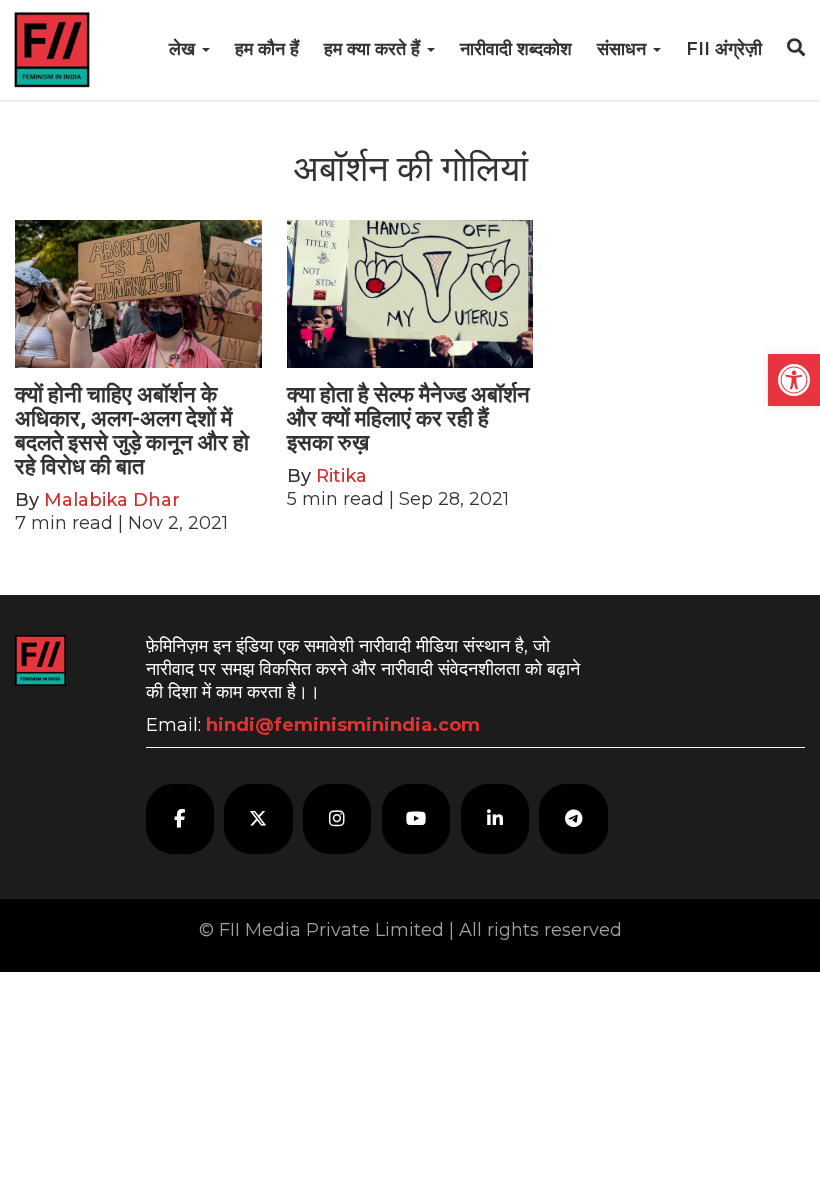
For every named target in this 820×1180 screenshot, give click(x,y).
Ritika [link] (341, 476)
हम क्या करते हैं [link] (374, 49)
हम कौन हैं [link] (267, 49)
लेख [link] (184, 49)
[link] (794, 380)
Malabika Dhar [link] (112, 500)
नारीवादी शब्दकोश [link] (516, 49)
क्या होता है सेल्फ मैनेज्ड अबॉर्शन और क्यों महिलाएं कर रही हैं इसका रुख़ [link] (408, 418)
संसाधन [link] (624, 49)
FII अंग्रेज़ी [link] (724, 49)
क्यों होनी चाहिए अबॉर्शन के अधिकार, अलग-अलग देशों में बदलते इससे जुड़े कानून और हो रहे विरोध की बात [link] (132, 431)
